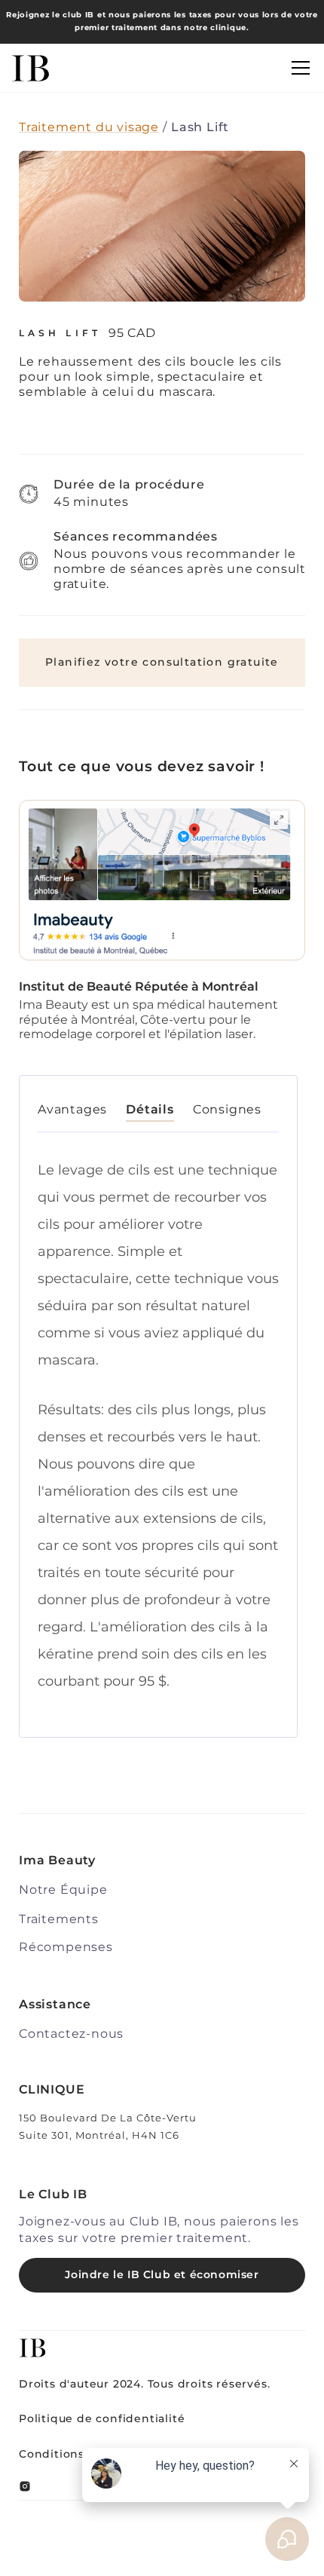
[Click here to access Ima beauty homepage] (31, 68)
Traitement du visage (89, 127)
